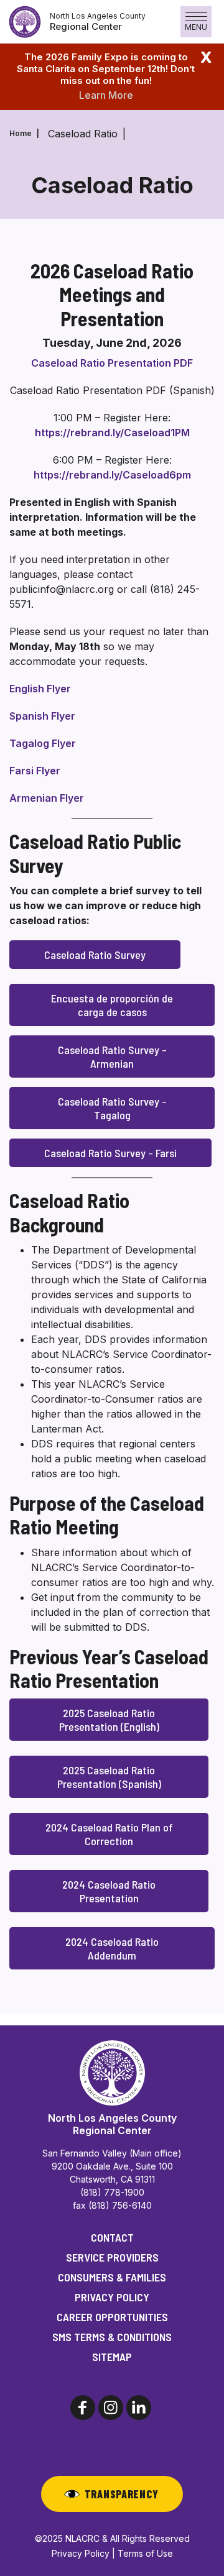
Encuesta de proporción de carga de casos (112, 1005)
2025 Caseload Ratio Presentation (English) (109, 1720)
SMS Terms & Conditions (112, 2337)
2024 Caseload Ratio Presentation (109, 1891)
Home (21, 133)
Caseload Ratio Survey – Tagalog (112, 1108)
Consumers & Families (112, 2277)
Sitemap (112, 2357)
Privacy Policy (112, 2297)
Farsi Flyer (35, 771)
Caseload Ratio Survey (95, 955)
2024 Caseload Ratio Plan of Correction (109, 1834)
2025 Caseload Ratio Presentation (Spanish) (109, 1777)
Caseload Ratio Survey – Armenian (112, 1057)
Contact (112, 2237)
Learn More (106, 95)
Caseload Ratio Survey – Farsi (110, 1153)
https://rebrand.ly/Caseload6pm (112, 475)
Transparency (122, 2494)
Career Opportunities (112, 2317)
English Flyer (40, 689)
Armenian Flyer (47, 798)
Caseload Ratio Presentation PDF (112, 363)
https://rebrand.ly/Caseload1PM (112, 433)
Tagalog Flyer (43, 743)
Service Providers (112, 2257)
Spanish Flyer (42, 716)
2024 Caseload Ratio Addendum (112, 1948)
